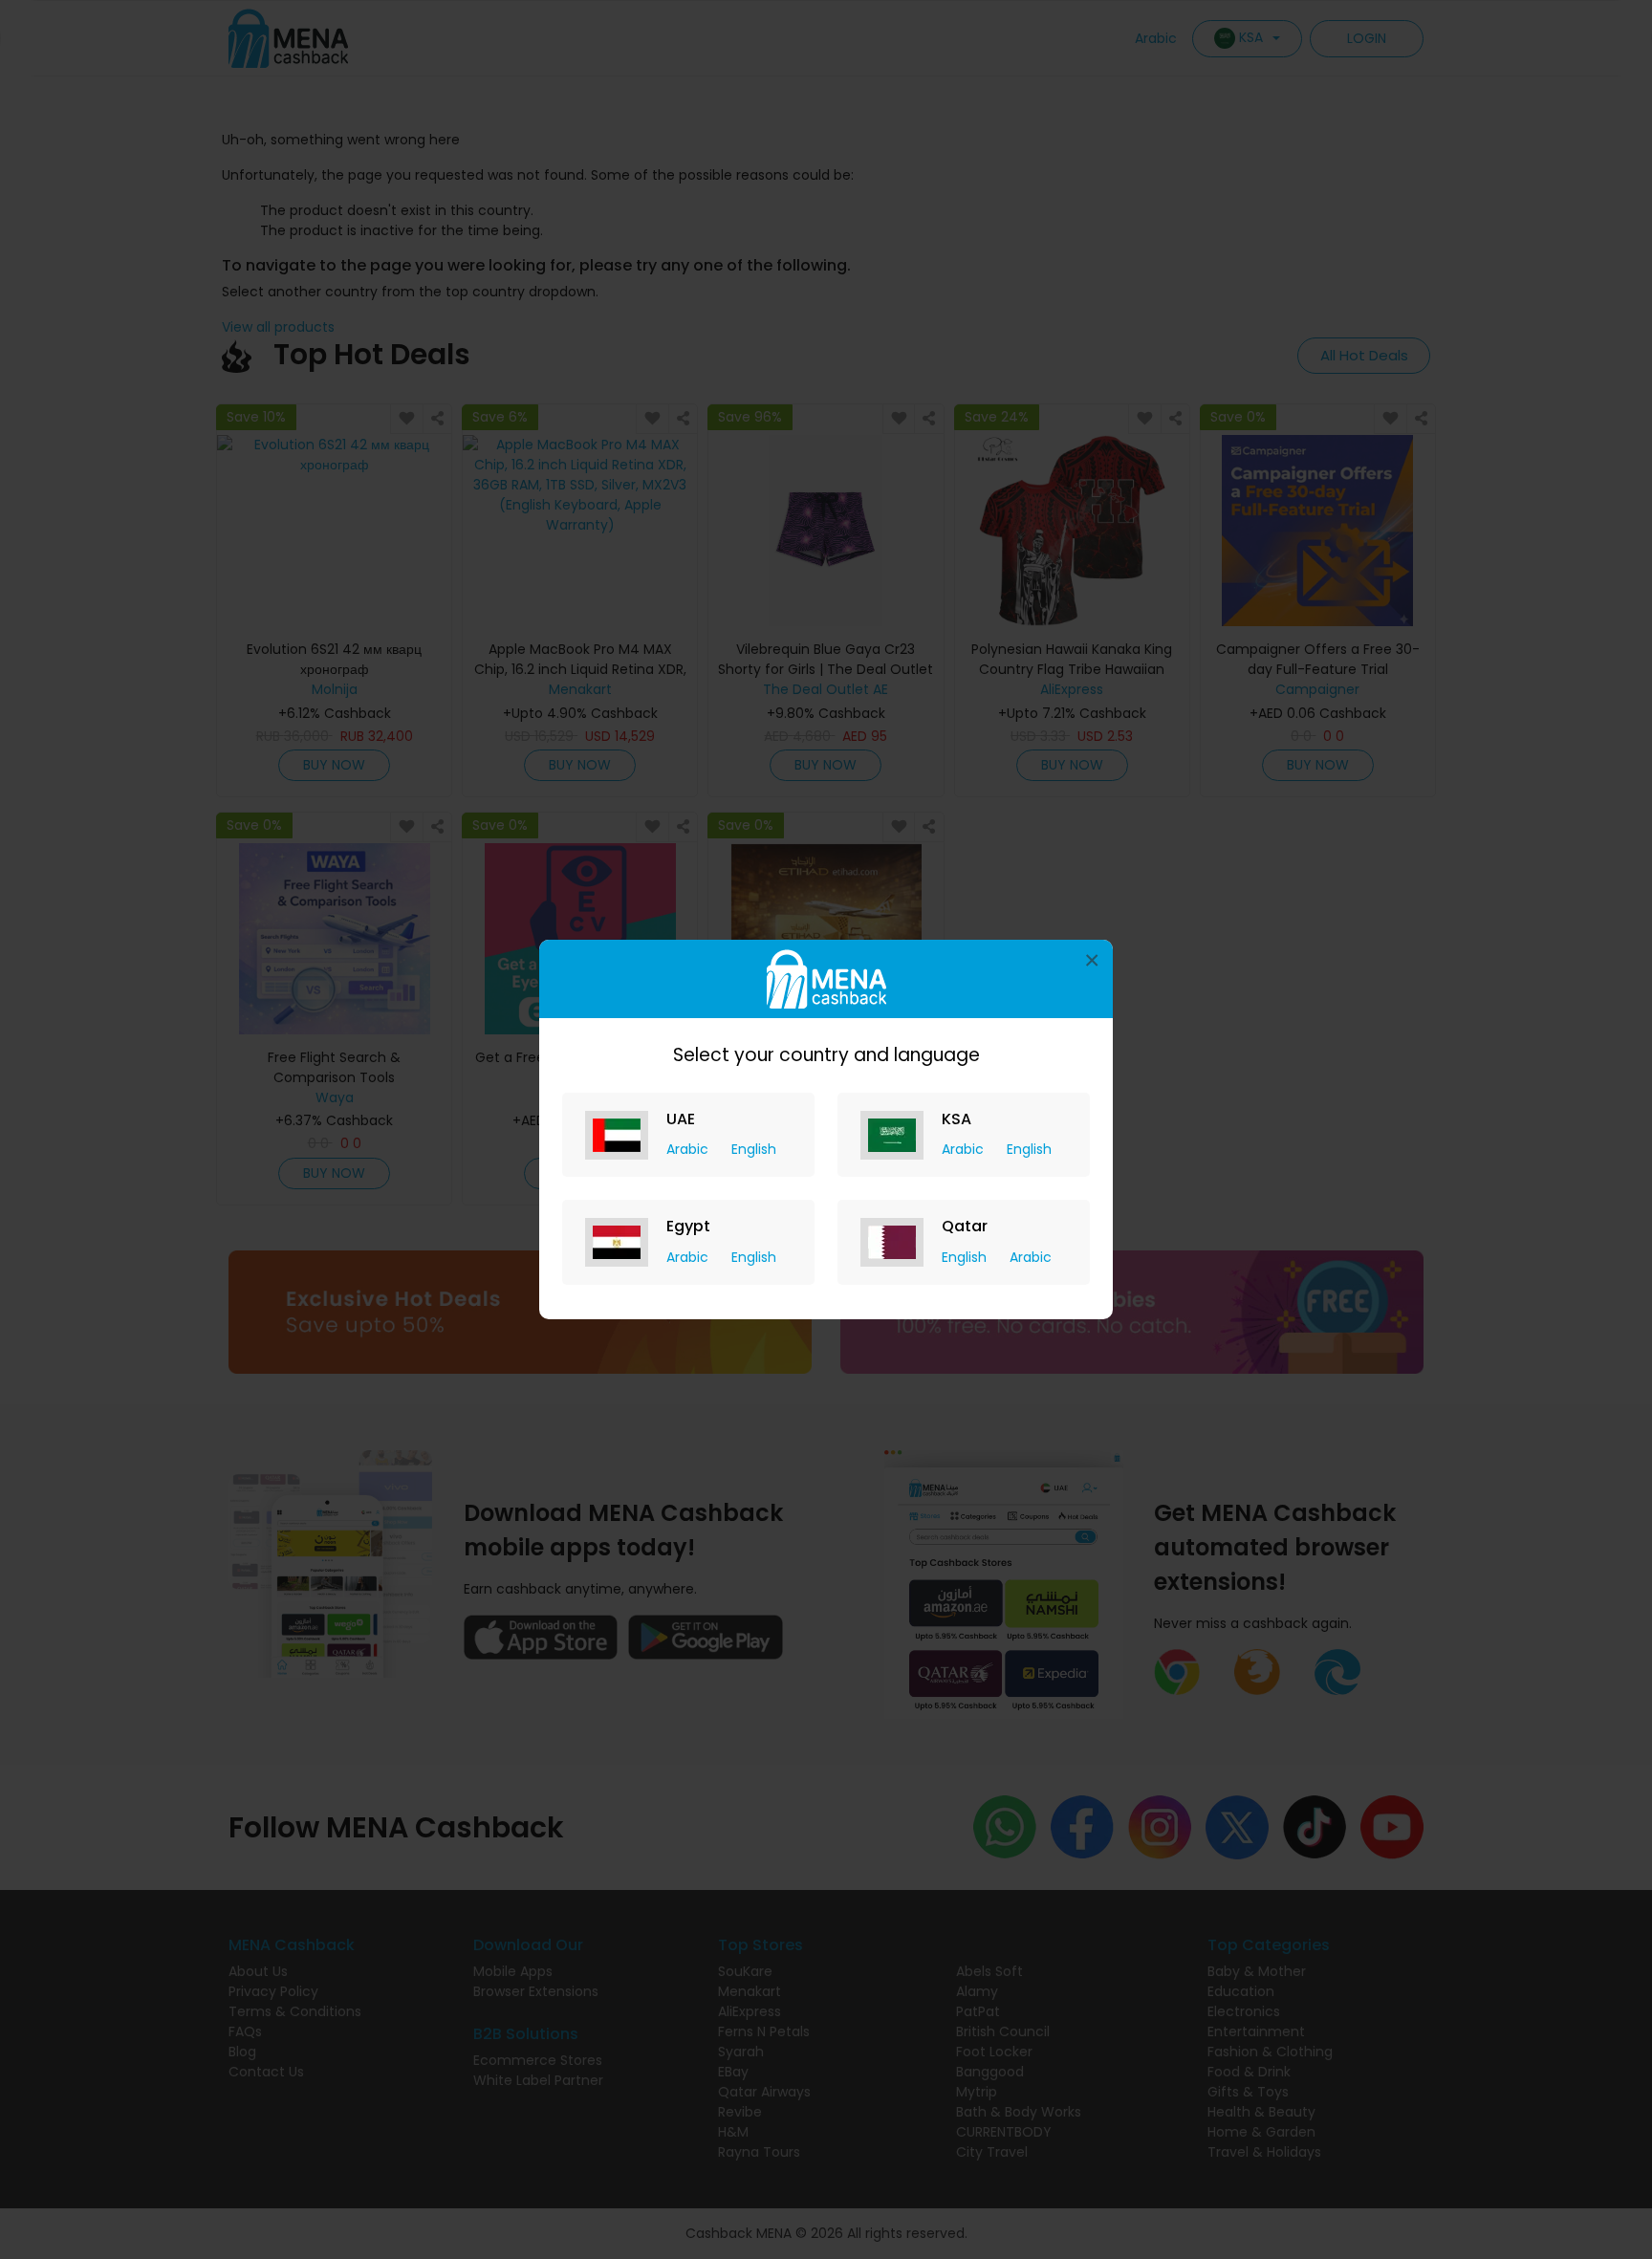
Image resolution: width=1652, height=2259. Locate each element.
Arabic (689, 1149)
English (754, 1149)
